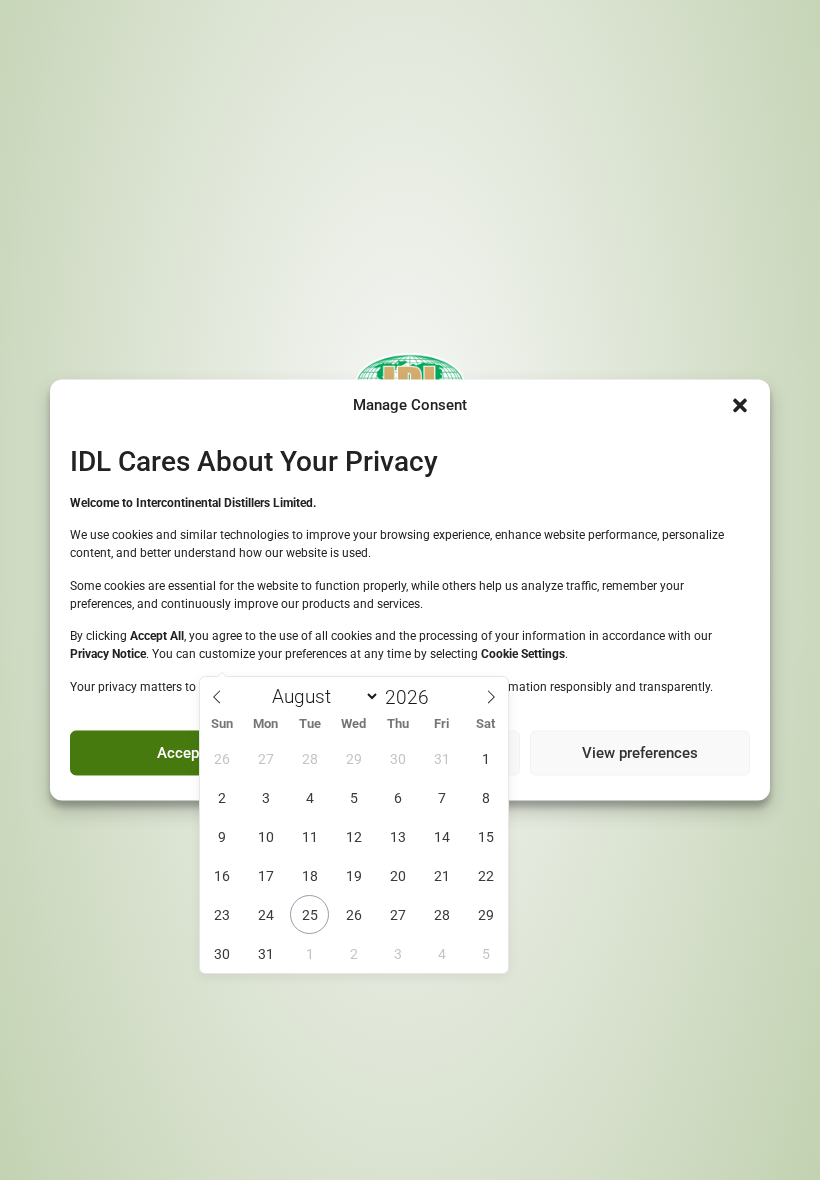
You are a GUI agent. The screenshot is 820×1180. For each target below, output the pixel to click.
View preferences (640, 753)
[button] (740, 406)
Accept (180, 753)
